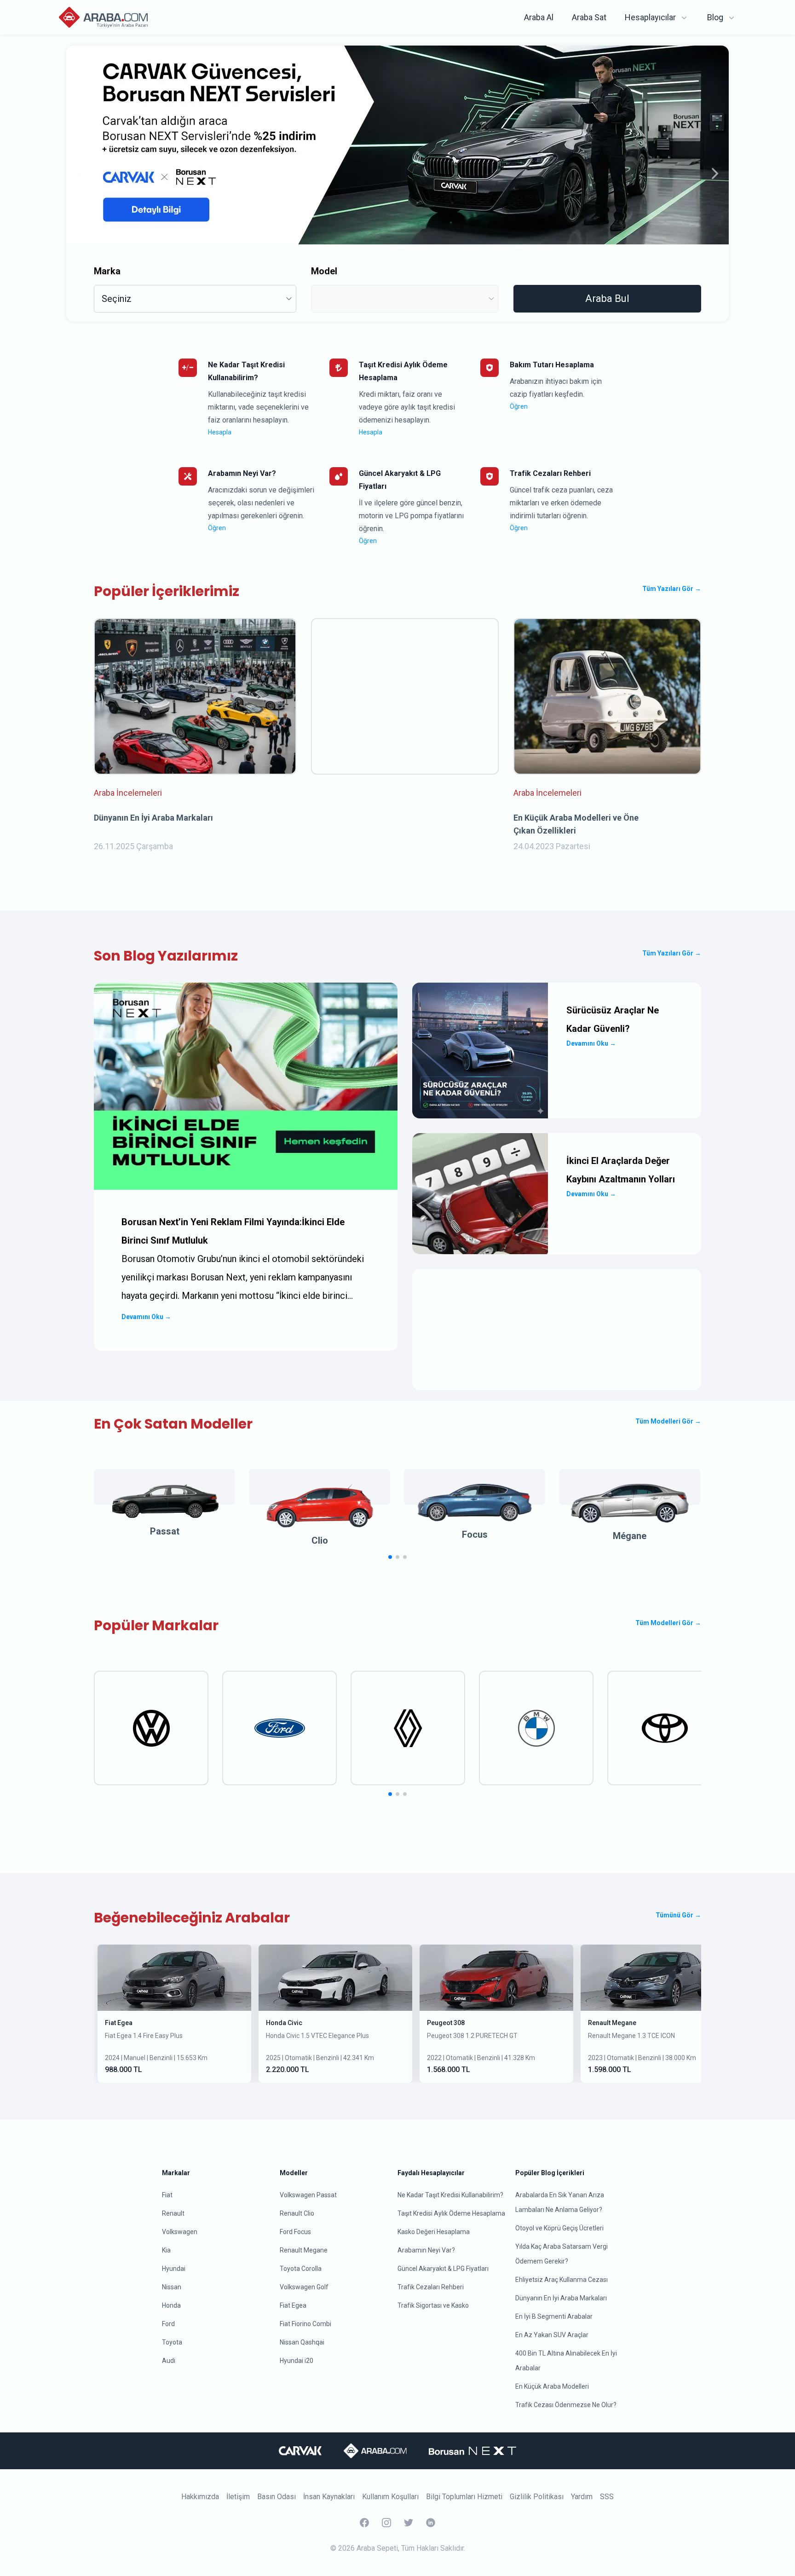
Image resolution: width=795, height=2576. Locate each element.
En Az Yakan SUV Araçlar (552, 2335)
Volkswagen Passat (308, 2195)
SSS (607, 2497)
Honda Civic (284, 2023)
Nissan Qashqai (302, 2342)
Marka (107, 271)
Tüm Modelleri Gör (668, 1421)
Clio (320, 1540)
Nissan (172, 2287)
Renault (173, 2213)
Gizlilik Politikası (537, 2497)
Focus (475, 1534)
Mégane (630, 1536)
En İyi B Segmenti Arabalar (554, 2316)
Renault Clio (297, 2213)
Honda (171, 2305)
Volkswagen (180, 2232)
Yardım (582, 2497)
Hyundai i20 (297, 2361)
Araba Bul (607, 298)
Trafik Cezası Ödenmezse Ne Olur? (566, 2405)
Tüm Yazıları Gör (672, 589)
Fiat (167, 2195)
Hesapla (220, 432)
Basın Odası (277, 2497)
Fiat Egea (119, 2023)
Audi (169, 2361)
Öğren (519, 406)
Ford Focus (295, 2232)
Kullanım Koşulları (390, 2497)
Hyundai (174, 2269)
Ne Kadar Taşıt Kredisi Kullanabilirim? (450, 2195)
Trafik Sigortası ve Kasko (433, 2305)
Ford (168, 2324)
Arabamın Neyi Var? (426, 2250)
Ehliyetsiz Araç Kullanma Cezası (562, 2280)
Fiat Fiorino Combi (305, 2324)
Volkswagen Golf (304, 2287)
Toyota (172, 2342)
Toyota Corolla (301, 2269)
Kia (166, 2250)
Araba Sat (589, 17)
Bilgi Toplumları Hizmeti (464, 2497)
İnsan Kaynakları (329, 2497)
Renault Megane (612, 2023)
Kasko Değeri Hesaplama (434, 2232)
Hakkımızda (200, 2497)
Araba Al (539, 17)
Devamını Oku (146, 1317)
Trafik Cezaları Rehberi (431, 2287)
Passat (165, 1531)
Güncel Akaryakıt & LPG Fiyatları (443, 2269)
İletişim (238, 2497)
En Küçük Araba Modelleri (552, 2386)
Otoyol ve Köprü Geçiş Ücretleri (559, 2228)
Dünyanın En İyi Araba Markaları (561, 2298)
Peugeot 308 (446, 2023)
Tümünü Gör (678, 1915)
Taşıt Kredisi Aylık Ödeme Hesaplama (451, 2213)
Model (324, 271)
